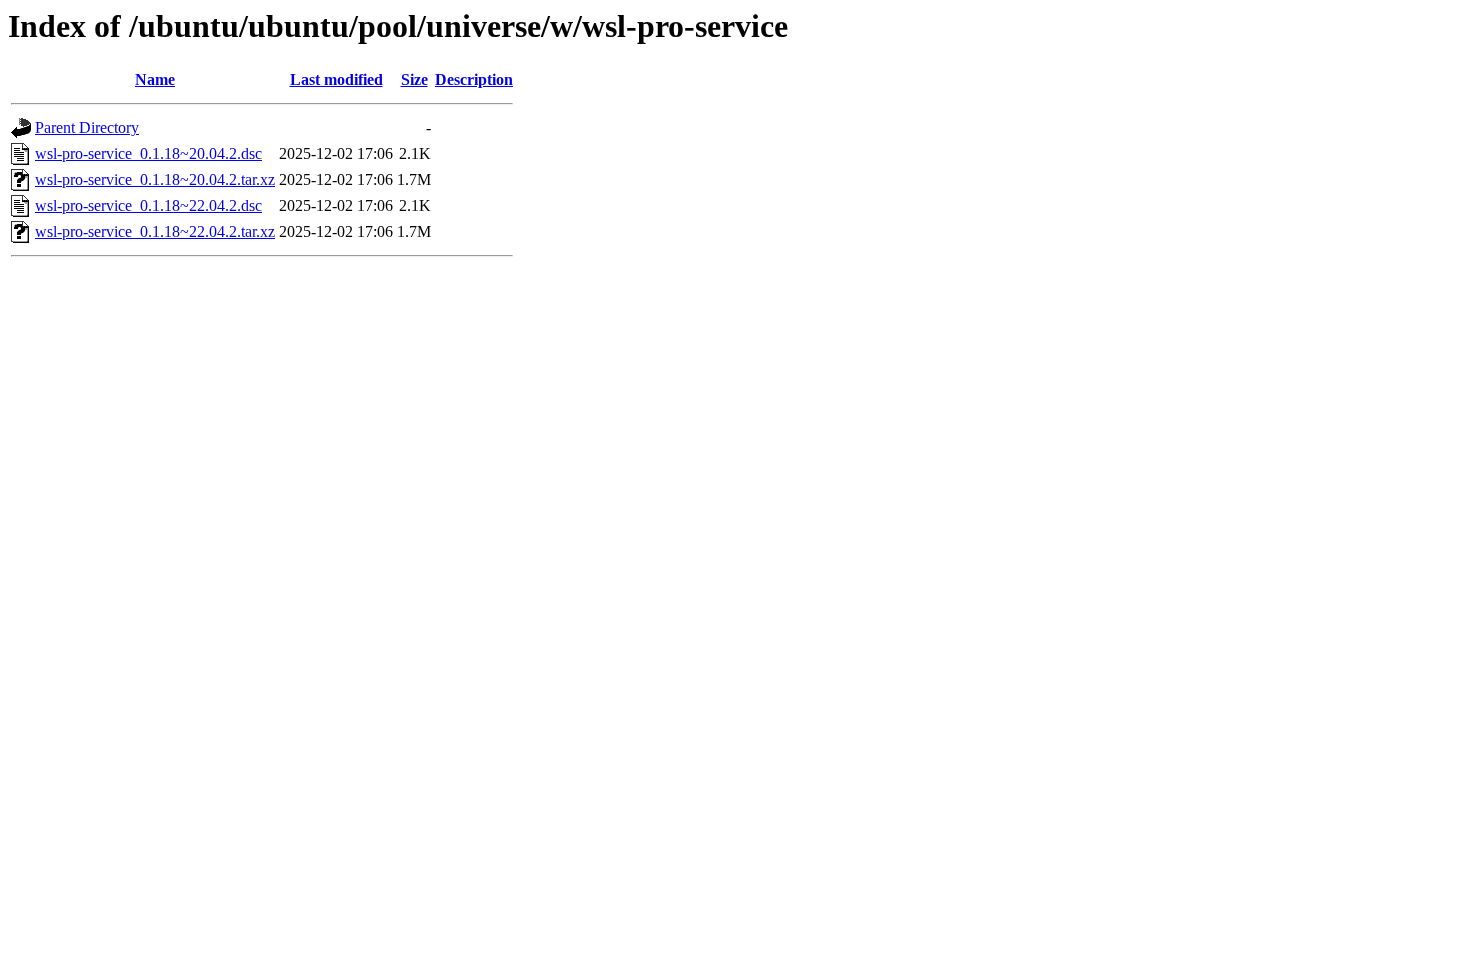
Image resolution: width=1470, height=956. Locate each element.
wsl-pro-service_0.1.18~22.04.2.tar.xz (155, 231)
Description (474, 79)
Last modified (336, 79)
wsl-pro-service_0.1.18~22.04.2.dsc (148, 205)
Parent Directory (87, 127)
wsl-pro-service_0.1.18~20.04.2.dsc (148, 153)
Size (414, 79)
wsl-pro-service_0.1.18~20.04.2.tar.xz (155, 179)
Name (155, 79)
